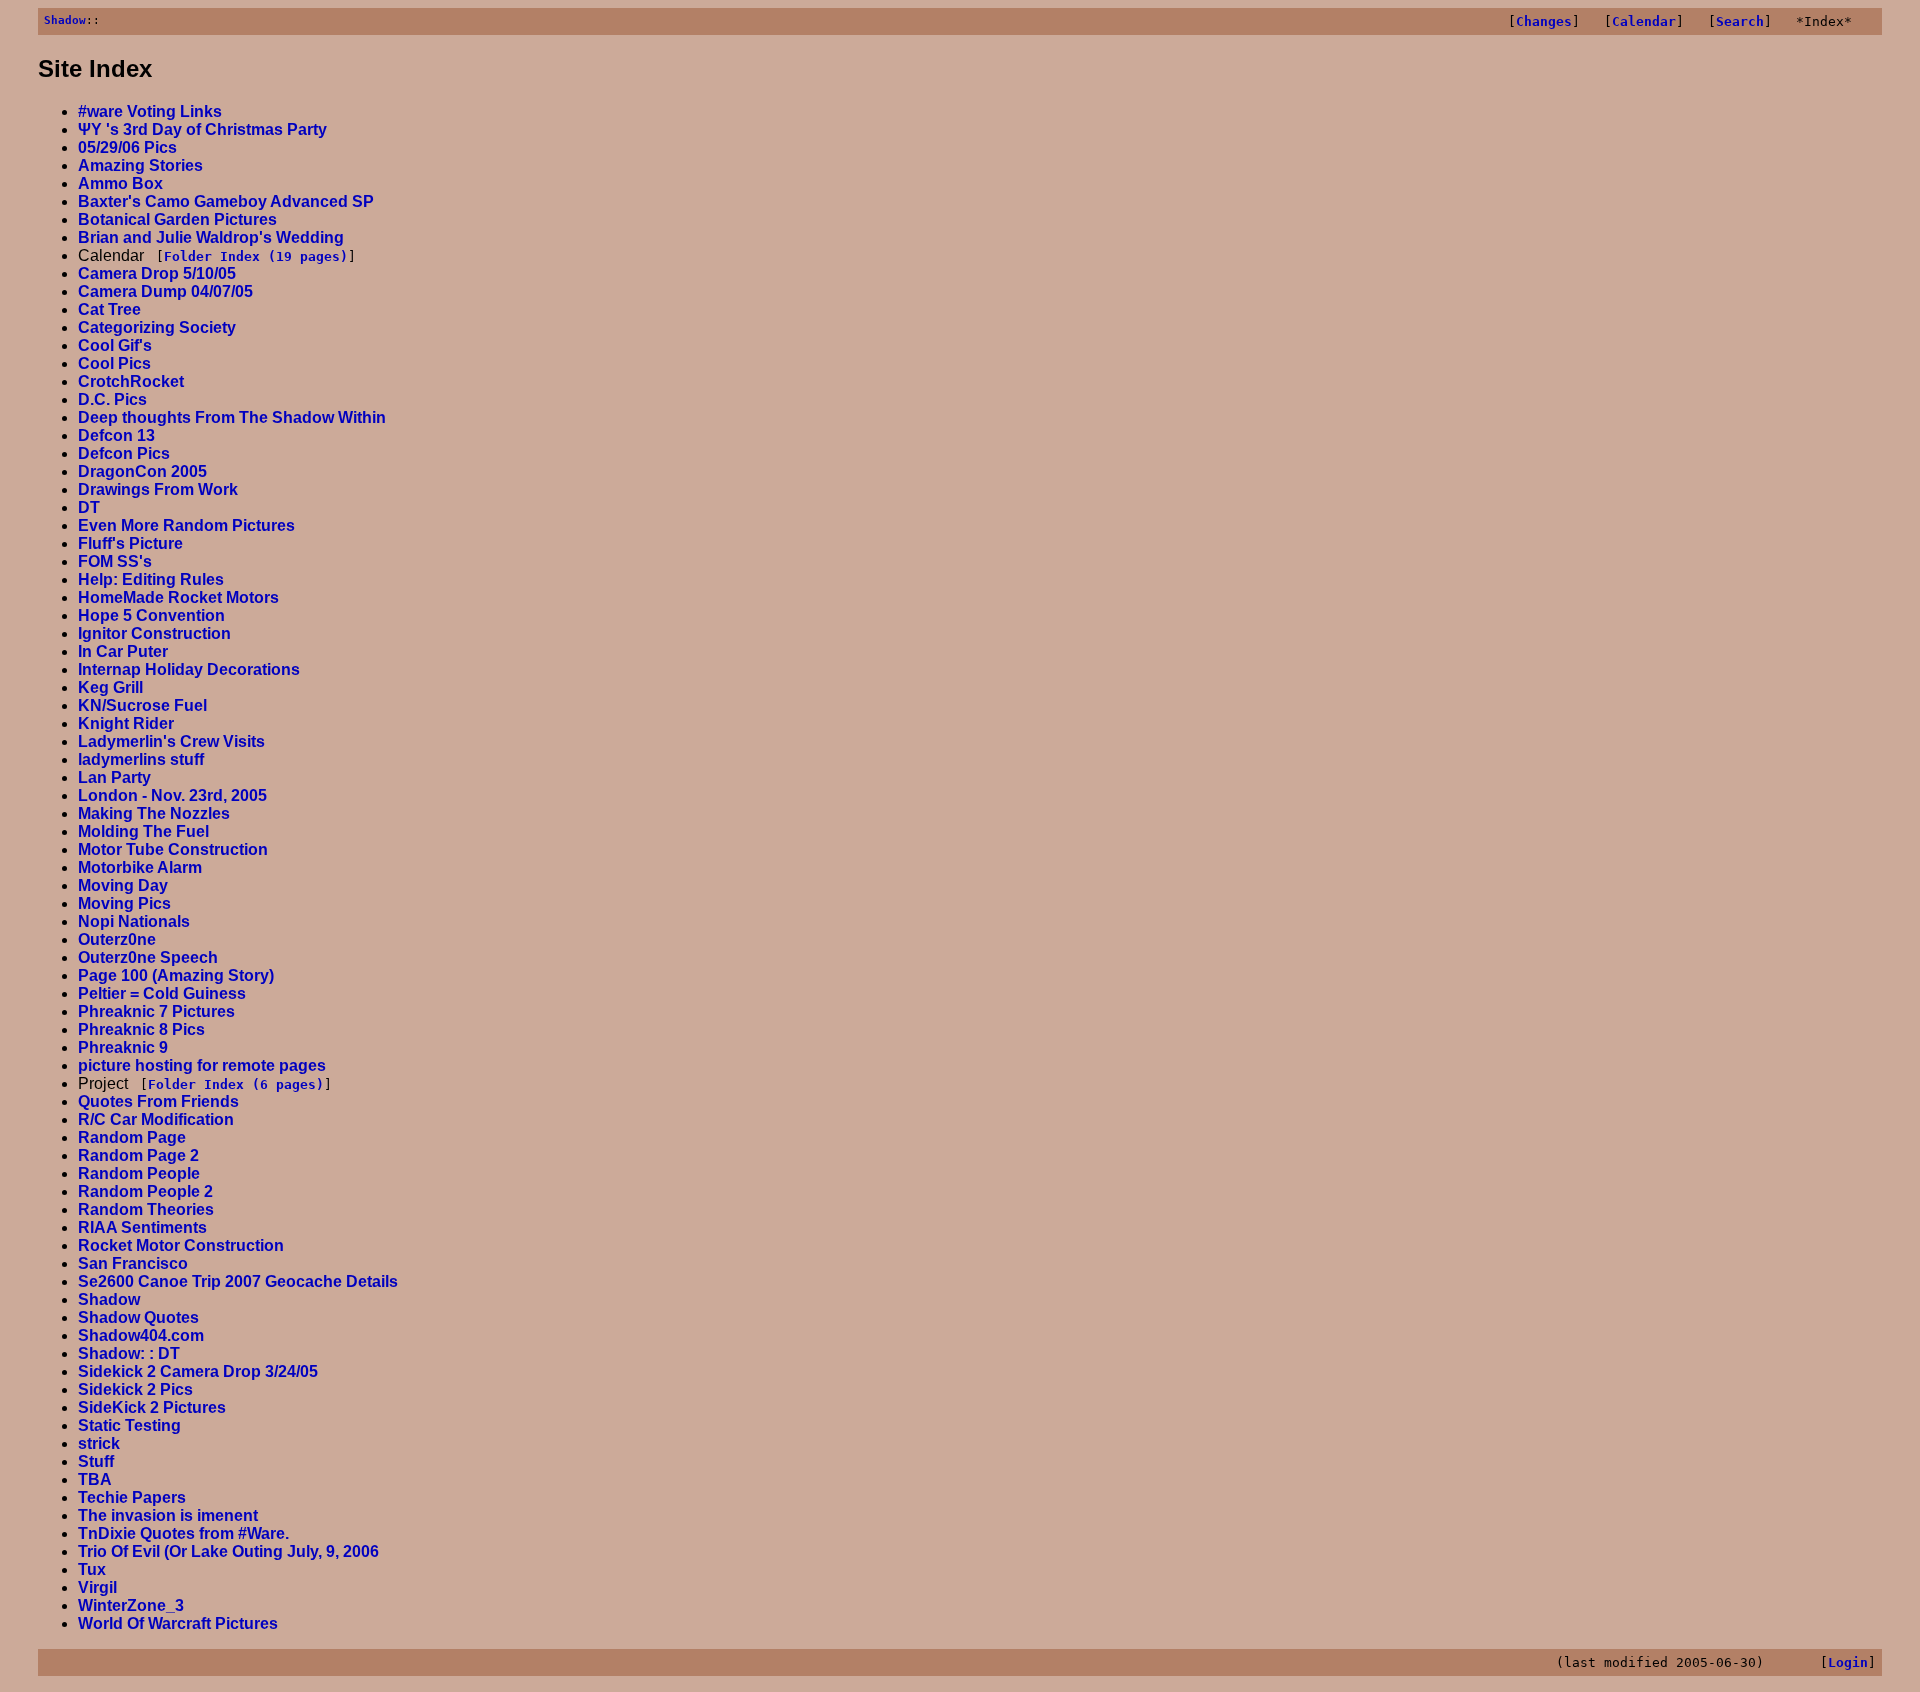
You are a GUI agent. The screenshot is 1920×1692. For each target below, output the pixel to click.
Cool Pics (114, 363)
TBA (95, 1479)
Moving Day (123, 885)
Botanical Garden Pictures (177, 219)
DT (89, 507)
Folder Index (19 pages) (256, 256)
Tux (92, 1569)
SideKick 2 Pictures (152, 1407)
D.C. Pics (112, 399)
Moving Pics (124, 903)
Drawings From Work (158, 489)
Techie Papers (132, 1497)
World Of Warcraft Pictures (178, 1623)
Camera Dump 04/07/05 (165, 291)
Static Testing (129, 1425)
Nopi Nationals (134, 921)
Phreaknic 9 (123, 1047)
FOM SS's (115, 561)
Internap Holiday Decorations (189, 669)
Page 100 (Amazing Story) (176, 975)
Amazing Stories (140, 165)
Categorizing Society (157, 327)
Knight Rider (126, 723)
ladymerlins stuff (141, 759)
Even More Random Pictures (186, 525)
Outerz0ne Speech (148, 957)
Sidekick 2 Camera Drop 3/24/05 (198, 1371)
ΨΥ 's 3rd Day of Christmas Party (202, 129)
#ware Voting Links (150, 111)
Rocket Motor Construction (181, 1245)
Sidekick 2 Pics (135, 1389)
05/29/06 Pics (127, 147)
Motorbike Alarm (140, 867)
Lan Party (114, 777)
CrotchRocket (131, 381)
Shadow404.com (141, 1335)
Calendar (1644, 21)
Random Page (132, 1137)
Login (1848, 1662)
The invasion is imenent (168, 1515)
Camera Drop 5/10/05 (157, 273)
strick (99, 1443)
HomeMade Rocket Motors (178, 597)
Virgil (97, 1587)
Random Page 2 (138, 1155)
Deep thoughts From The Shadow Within (232, 417)
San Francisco (133, 1263)
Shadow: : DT (129, 1353)
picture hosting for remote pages (202, 1065)
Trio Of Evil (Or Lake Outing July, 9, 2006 (228, 1551)
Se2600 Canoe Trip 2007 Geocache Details (238, 1281)
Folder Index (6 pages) (236, 1084)
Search (1740, 21)
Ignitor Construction (154, 633)
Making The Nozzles (154, 813)
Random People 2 (145, 1191)
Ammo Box (120, 183)
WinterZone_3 (131, 1605)
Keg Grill (110, 687)
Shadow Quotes (138, 1317)
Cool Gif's (115, 345)
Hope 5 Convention (151, 615)
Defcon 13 (116, 435)
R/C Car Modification (156, 1119)
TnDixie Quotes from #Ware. (183, 1533)
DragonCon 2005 (142, 471)
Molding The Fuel (143, 831)
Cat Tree (109, 309)
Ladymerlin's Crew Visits (171, 741)
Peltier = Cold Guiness (162, 993)
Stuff (96, 1461)
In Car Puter (123, 651)
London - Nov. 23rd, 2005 (172, 795)
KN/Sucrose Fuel (142, 705)
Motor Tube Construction (173, 849)
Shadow (65, 20)
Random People (139, 1173)
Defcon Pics (124, 453)
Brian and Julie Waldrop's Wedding (211, 237)
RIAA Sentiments (142, 1227)
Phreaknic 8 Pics (141, 1029)
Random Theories (146, 1209)
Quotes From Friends (158, 1101)
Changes (1544, 21)
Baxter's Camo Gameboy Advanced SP (226, 201)
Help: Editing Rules (151, 579)
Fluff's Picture (130, 543)
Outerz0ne (117, 939)
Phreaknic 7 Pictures (156, 1011)
